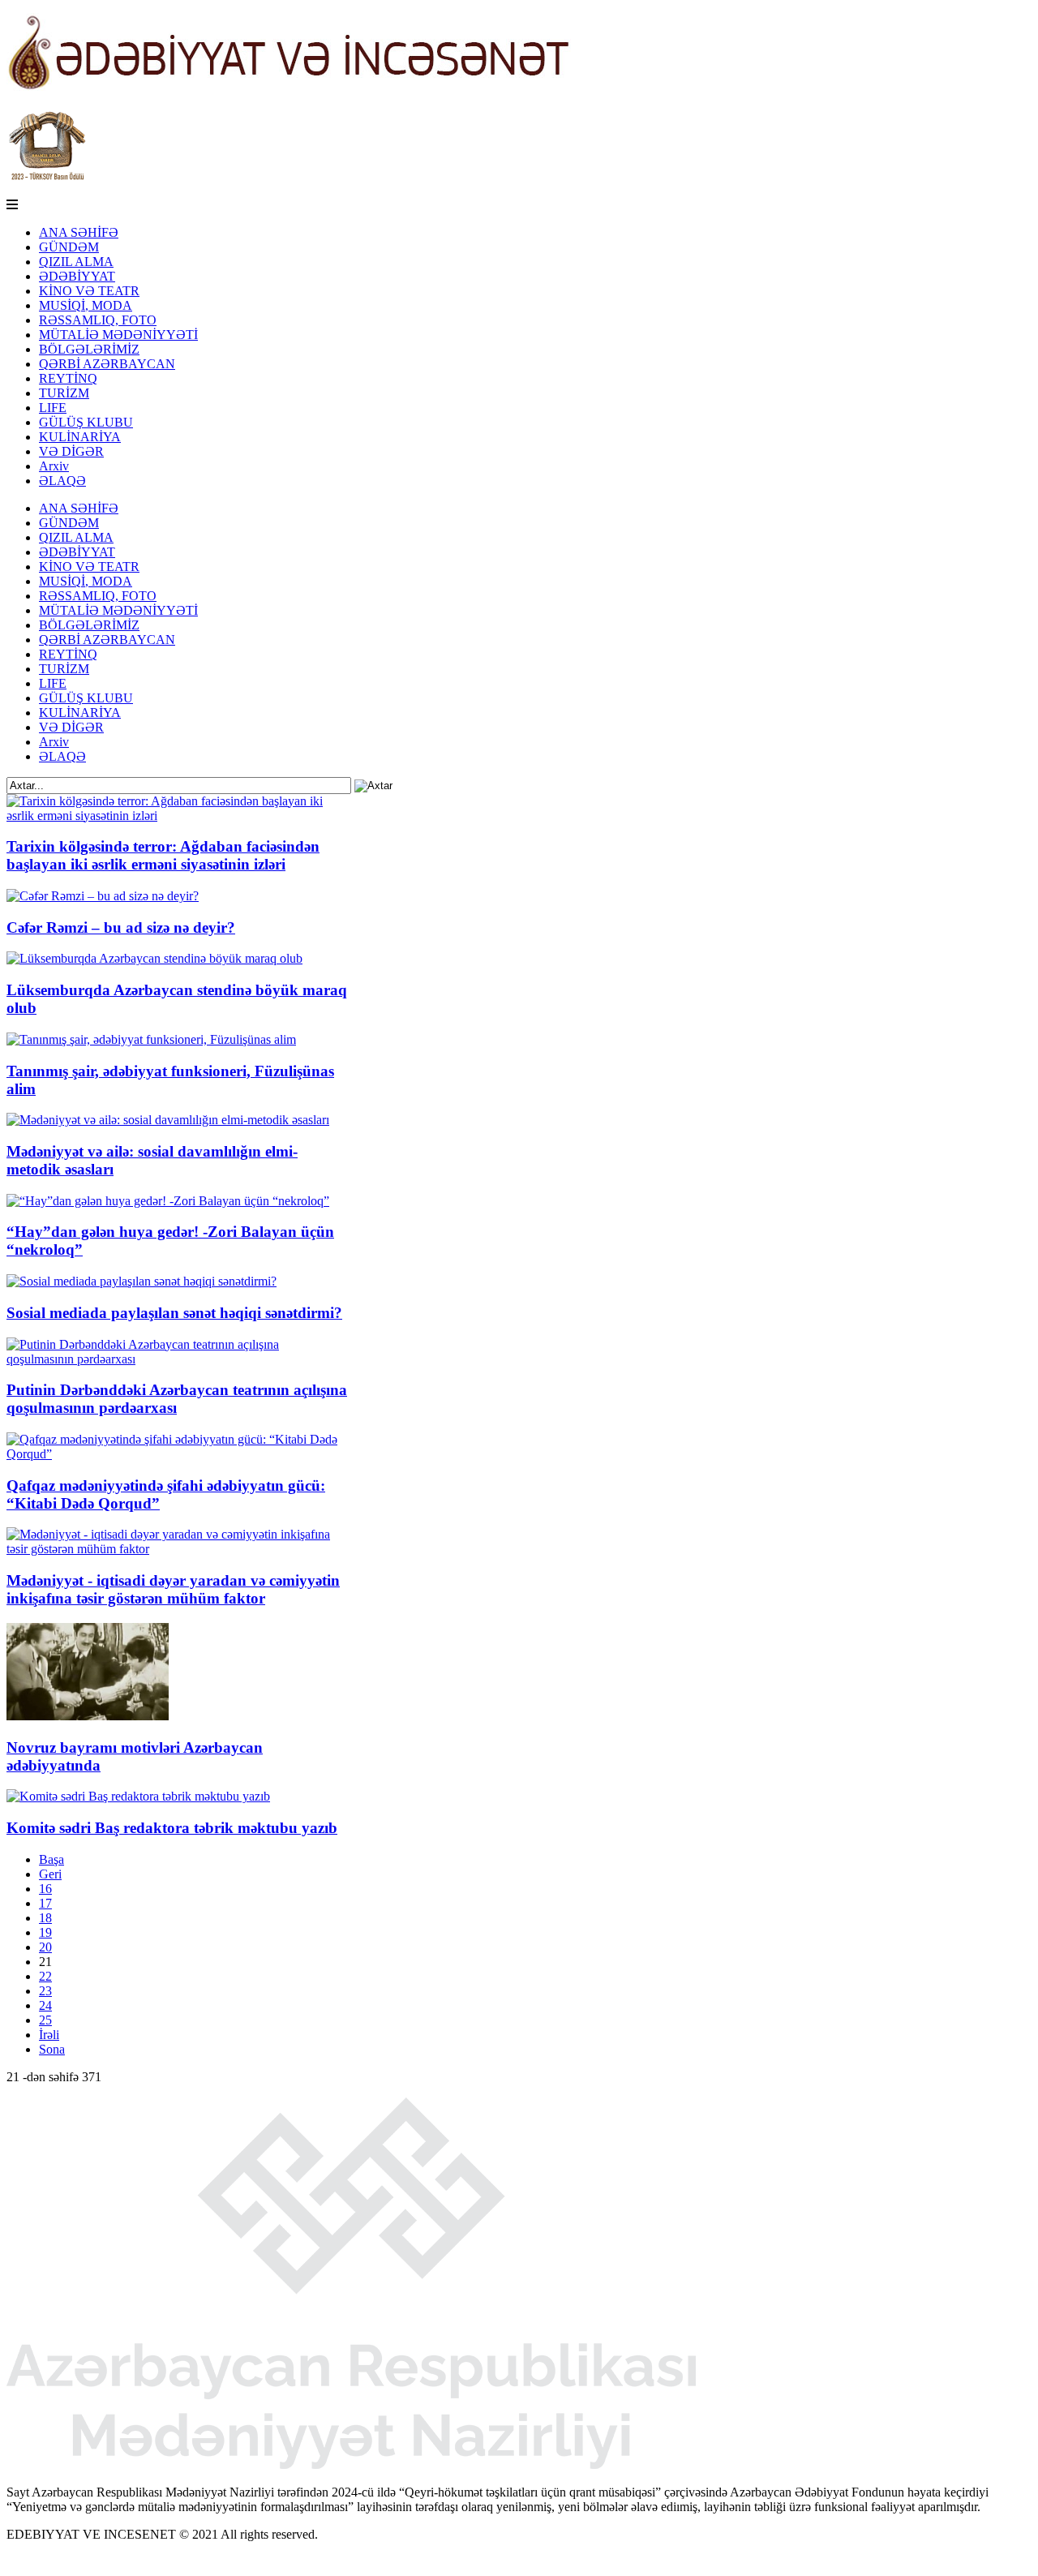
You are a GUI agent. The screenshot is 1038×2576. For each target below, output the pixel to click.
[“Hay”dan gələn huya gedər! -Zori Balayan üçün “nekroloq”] (168, 1201)
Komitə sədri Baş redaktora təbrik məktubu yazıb (172, 1828)
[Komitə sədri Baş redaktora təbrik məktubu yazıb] (138, 1796)
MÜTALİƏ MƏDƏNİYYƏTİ (118, 335)
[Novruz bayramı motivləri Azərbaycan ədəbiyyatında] (88, 1716)
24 (45, 2005)
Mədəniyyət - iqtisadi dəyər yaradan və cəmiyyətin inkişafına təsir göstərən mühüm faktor (173, 1589)
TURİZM (64, 393)
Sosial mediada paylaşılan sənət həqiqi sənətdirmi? (174, 1313)
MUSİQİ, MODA (86, 305)
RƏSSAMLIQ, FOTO (98, 320)
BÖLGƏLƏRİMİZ (89, 349)
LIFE (53, 408)
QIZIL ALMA (76, 262)
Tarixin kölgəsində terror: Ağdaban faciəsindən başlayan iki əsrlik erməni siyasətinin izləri (163, 855)
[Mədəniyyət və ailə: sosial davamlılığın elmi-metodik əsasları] (168, 1120)
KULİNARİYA (80, 437)
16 (45, 1889)
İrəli (49, 2035)
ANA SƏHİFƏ (79, 232)
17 (45, 1903)
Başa (51, 1859)
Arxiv (54, 466)
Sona (52, 2049)
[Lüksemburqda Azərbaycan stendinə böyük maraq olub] (154, 958)
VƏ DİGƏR (71, 451)
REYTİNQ (68, 378)
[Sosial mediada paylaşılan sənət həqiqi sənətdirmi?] (142, 1281)
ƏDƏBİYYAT (77, 276)
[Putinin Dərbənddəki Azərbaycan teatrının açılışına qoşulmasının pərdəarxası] (177, 1359)
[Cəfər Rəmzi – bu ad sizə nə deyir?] (103, 896)
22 (45, 1976)
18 (45, 1918)
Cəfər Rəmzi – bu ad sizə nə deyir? (121, 927)
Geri (50, 1874)
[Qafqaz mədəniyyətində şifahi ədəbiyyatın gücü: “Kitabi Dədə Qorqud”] (177, 1454)
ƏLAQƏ (62, 481)
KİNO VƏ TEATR (89, 291)
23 (45, 1991)
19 (45, 1932)
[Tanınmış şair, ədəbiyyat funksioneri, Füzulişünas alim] (151, 1039)
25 (45, 2020)
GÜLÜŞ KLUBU (86, 422)
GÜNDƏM (69, 247)
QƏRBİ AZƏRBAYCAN (107, 364)
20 (45, 1947)
